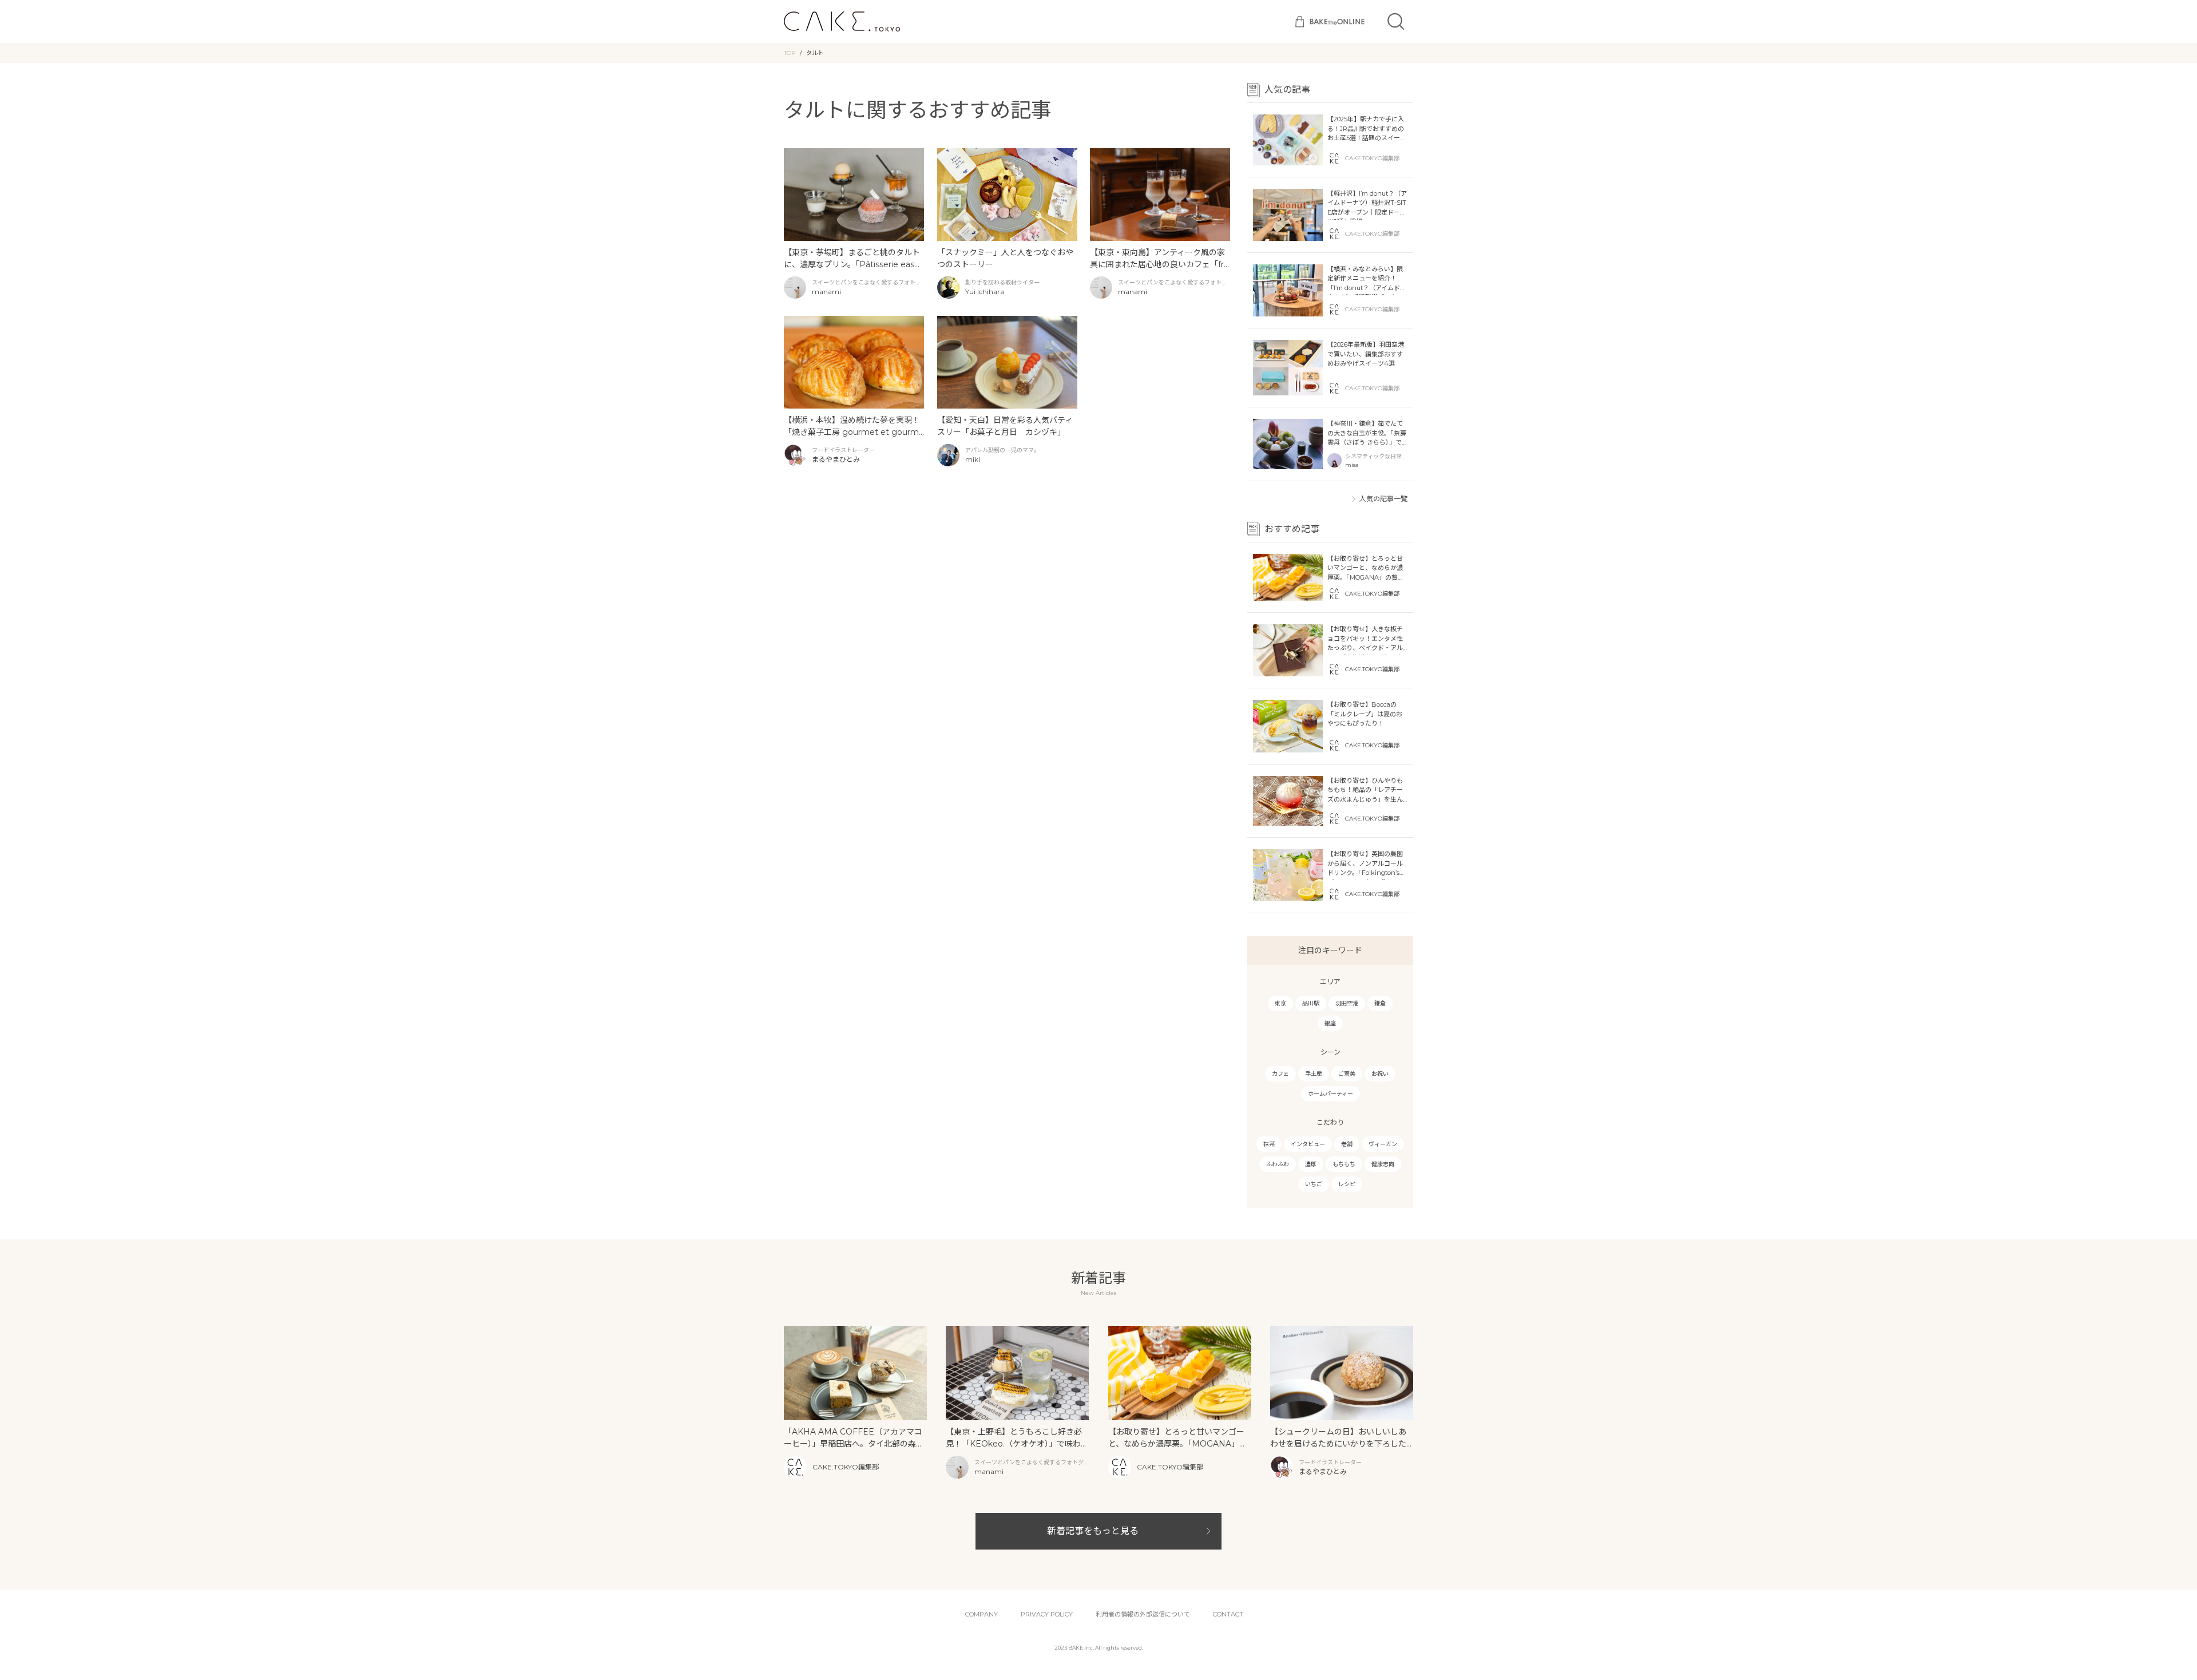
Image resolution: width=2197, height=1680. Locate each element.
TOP (790, 53)
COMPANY (981, 1614)
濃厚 (1311, 1164)
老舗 (1347, 1144)
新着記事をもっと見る (1093, 1531)
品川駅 (1311, 1003)
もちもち (1344, 1164)
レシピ (1347, 1184)
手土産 (1314, 1074)
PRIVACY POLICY (1047, 1614)
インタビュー (1308, 1144)
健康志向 (1383, 1164)
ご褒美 (1347, 1074)
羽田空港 (1347, 1003)
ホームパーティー (1331, 1094)
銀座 (1330, 1023)
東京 (1280, 1003)
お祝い (1380, 1074)
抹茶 (1269, 1144)
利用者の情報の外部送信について (1143, 1614)
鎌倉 (1380, 1003)
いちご (1314, 1184)
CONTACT (1228, 1614)
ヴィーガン (1383, 1144)
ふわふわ (1278, 1164)
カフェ (1280, 1074)
